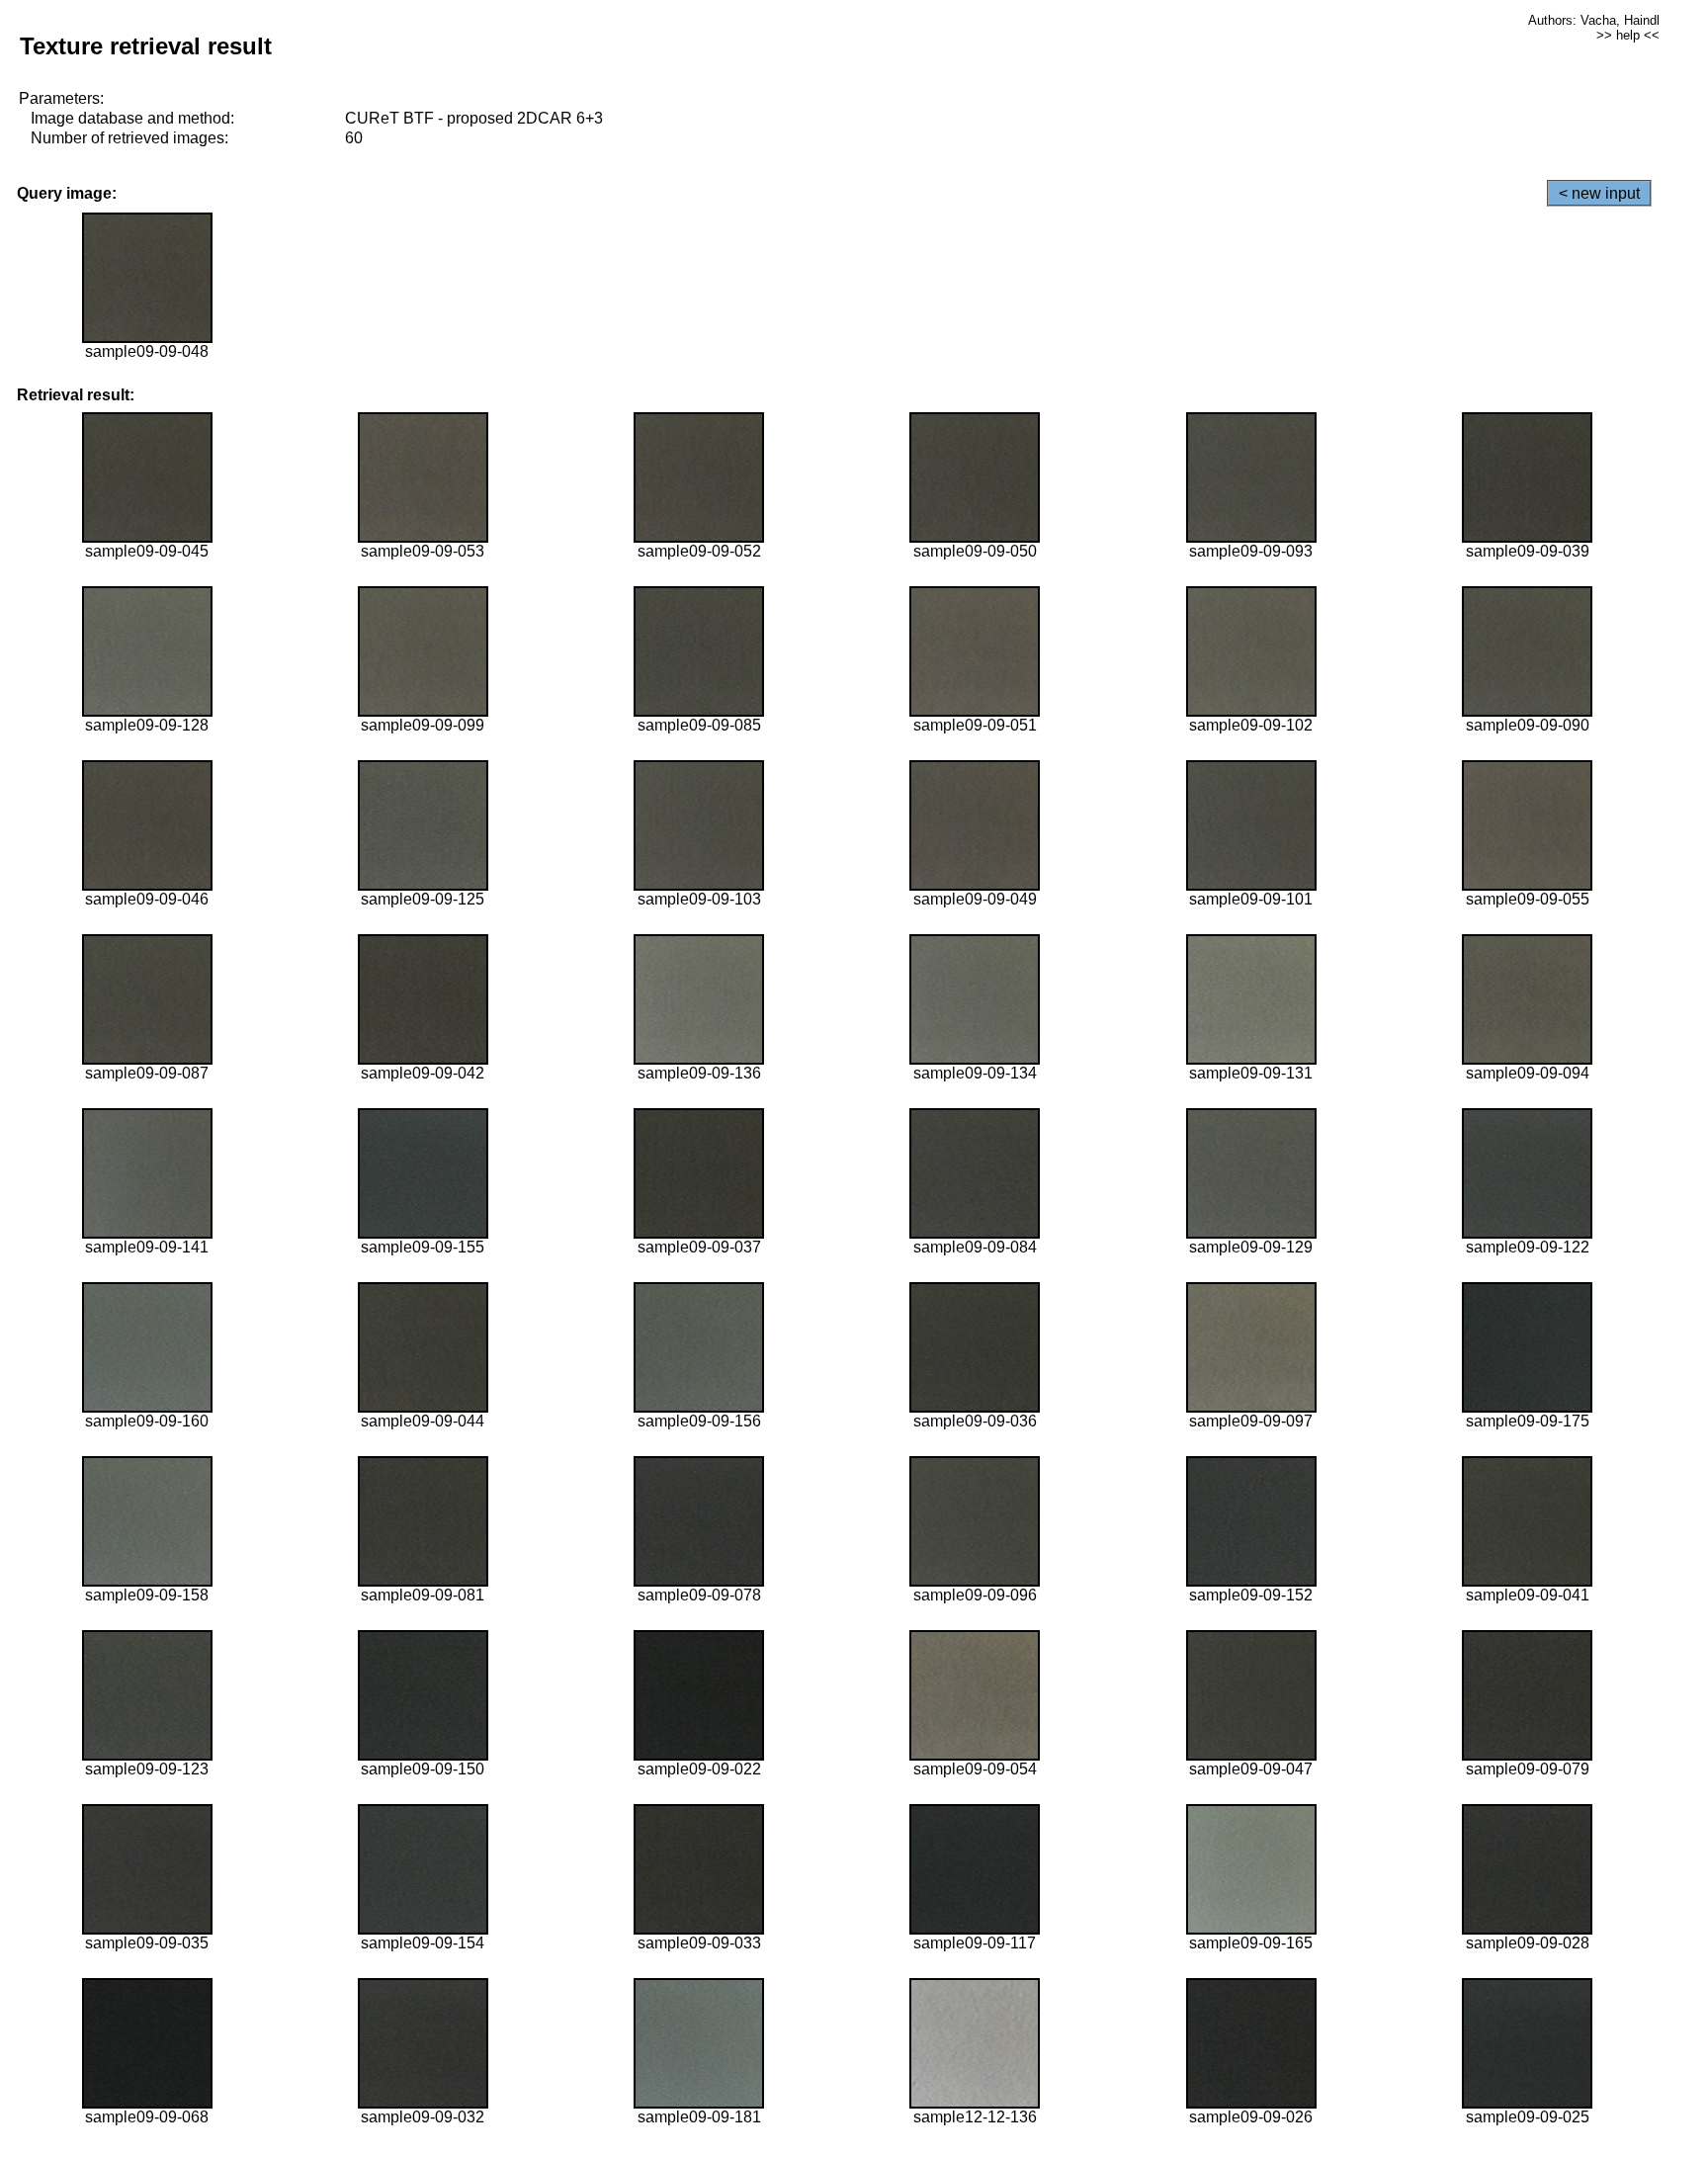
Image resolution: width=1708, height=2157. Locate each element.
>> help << (1628, 35)
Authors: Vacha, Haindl (1594, 20)
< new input (1599, 193)
